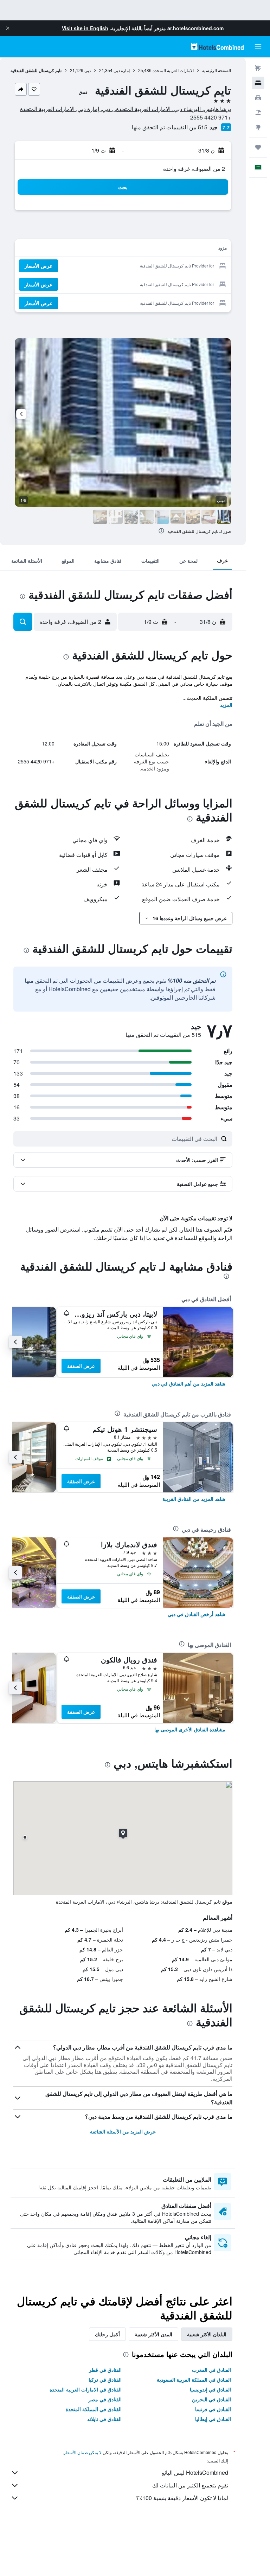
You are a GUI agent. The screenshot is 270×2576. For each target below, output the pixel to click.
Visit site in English (85, 28)
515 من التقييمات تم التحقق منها (170, 127)
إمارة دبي (122, 70)
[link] (189, 1383)
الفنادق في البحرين (211, 2399)
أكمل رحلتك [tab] (107, 2334)
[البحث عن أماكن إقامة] (258, 83)
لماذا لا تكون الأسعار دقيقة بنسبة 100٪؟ (182, 2498)
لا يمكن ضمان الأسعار (83, 2452)
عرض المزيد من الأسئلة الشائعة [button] (123, 2131)
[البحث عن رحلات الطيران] (258, 68)
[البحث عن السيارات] (258, 98)
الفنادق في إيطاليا (213, 2419)
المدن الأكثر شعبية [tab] (153, 2334)
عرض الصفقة (81, 1366)
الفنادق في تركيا (105, 2380)
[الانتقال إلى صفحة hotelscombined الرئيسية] (217, 47)
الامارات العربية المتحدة (173, 70)
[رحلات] (258, 147)
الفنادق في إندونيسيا (210, 2389)
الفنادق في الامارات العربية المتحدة (86, 2389)
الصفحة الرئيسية (217, 70)
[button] (8, 28)
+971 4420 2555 (211, 117)
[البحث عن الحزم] (258, 112)
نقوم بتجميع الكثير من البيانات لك (190, 2485)
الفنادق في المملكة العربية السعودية (194, 2380)
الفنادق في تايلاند (104, 2419)
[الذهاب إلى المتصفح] (258, 127)
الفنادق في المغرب (211, 2370)
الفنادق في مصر (105, 2399)
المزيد (226, 705)
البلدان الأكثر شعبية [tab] (207, 2334)
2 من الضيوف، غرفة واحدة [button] (194, 169)
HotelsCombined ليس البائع (195, 2472)
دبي (88, 70)
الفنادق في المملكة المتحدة (94, 2409)
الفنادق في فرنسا (213, 2409)
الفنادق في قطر (105, 2370)
